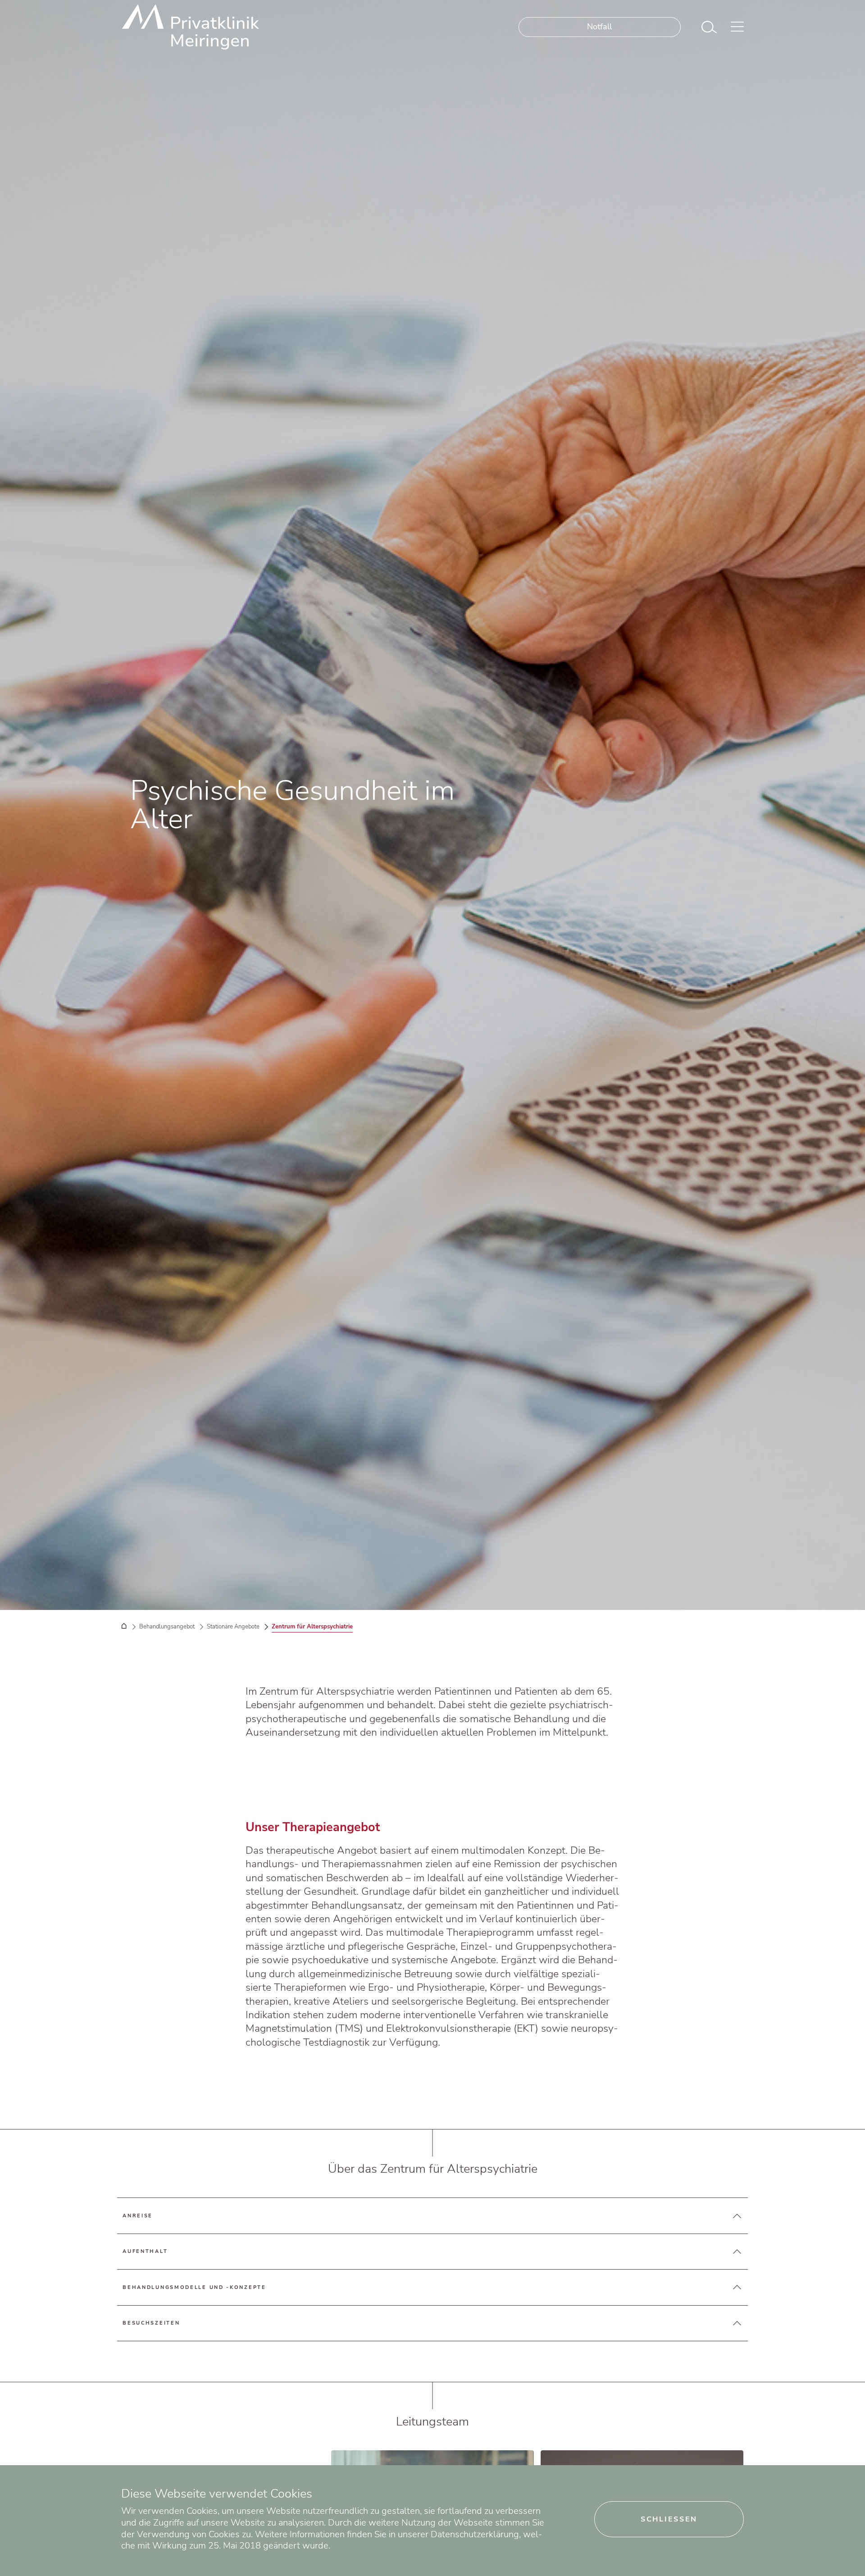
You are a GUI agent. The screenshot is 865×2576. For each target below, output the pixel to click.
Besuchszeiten (151, 2323)
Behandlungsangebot (167, 1626)
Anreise (138, 2216)
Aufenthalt (145, 2251)
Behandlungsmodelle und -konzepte (194, 2287)
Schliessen (669, 2519)
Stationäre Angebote (233, 1626)
